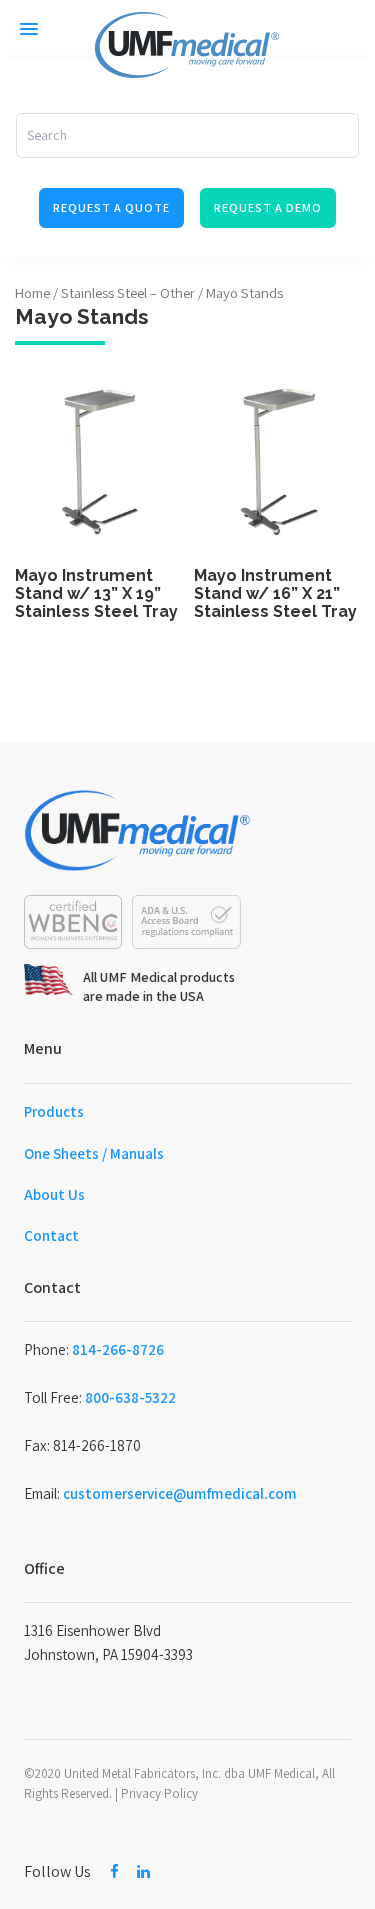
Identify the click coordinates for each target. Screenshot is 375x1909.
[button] (29, 29)
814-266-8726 (118, 1349)
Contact (51, 1235)
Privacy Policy (159, 1793)
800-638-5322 (130, 1397)
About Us (54, 1194)
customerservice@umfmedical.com (180, 1493)
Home (32, 292)
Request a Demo (268, 207)
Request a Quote (111, 207)
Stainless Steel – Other (128, 292)
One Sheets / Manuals (94, 1153)
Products (54, 1111)
